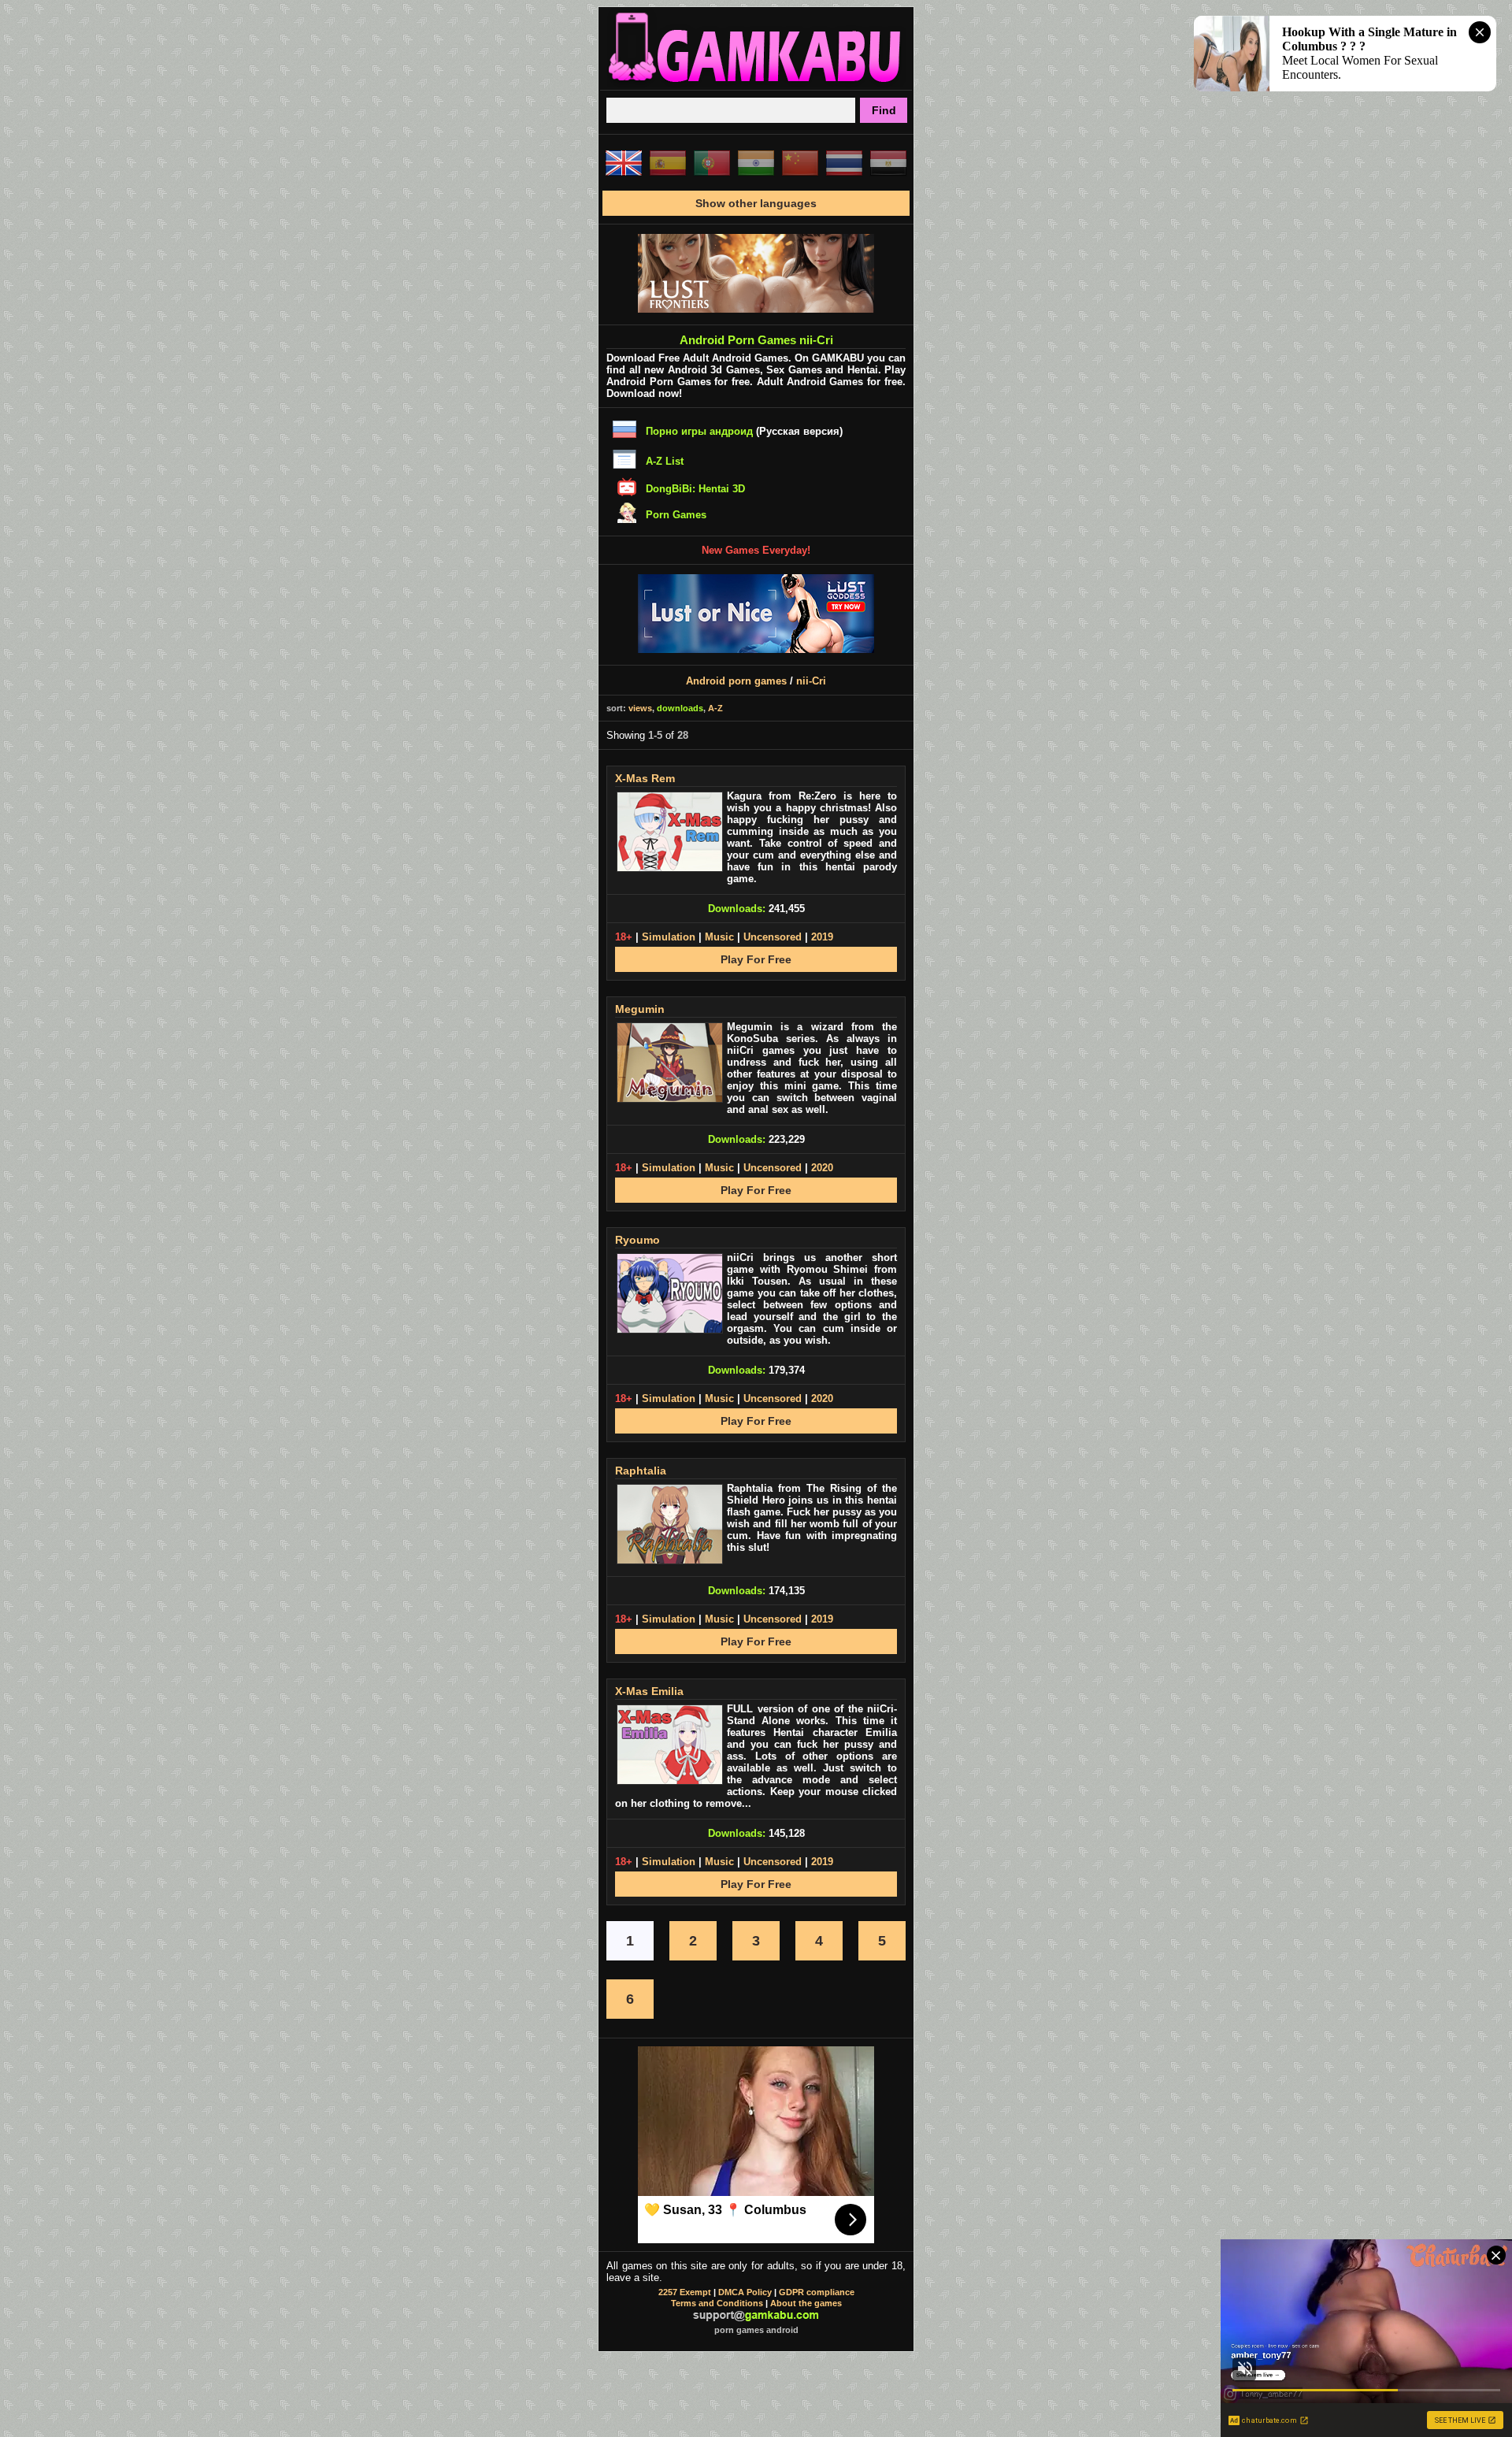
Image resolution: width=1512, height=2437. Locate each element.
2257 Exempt (685, 2292)
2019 (822, 937)
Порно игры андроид (699, 431)
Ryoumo (637, 1240)
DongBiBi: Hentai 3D (695, 489)
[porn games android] (756, 83)
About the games (806, 2303)
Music (719, 937)
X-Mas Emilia (649, 1691)
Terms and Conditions (717, 2303)
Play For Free (756, 959)
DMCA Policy (745, 2292)
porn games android (756, 2330)
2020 (822, 1168)
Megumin (640, 1009)
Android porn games (736, 681)
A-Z (715, 708)
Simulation (669, 937)
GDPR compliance (817, 2292)
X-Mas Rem (645, 778)
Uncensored (773, 937)
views (640, 708)
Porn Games (676, 515)
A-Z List (665, 461)
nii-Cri (811, 681)
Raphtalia (641, 1471)
